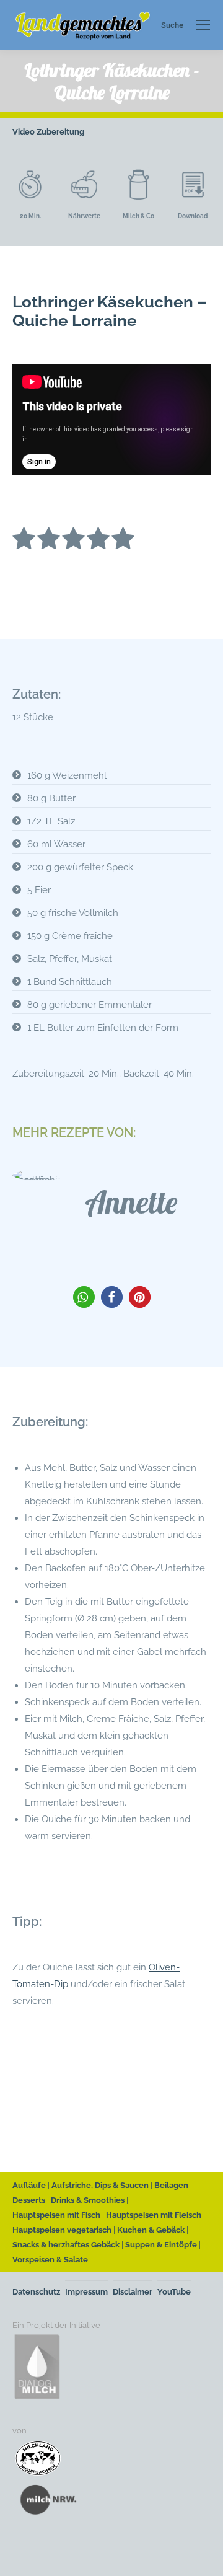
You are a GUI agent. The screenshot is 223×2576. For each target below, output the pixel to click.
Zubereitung (60, 132)
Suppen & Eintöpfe (161, 2245)
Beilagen (171, 2185)
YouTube (174, 2292)
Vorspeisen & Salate (50, 2260)
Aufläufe (29, 2185)
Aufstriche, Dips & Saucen (100, 2185)
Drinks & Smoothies (88, 2200)
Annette (131, 1202)
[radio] (24, 541)
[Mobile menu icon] (203, 25)
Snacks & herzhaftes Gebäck (66, 2245)
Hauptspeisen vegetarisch (62, 2230)
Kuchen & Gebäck (151, 2230)
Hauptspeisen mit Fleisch (154, 2215)
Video (24, 132)
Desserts (29, 2200)
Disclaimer (133, 2292)
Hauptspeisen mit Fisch (56, 2215)
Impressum (86, 2292)
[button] (84, 1297)
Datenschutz (36, 2292)
